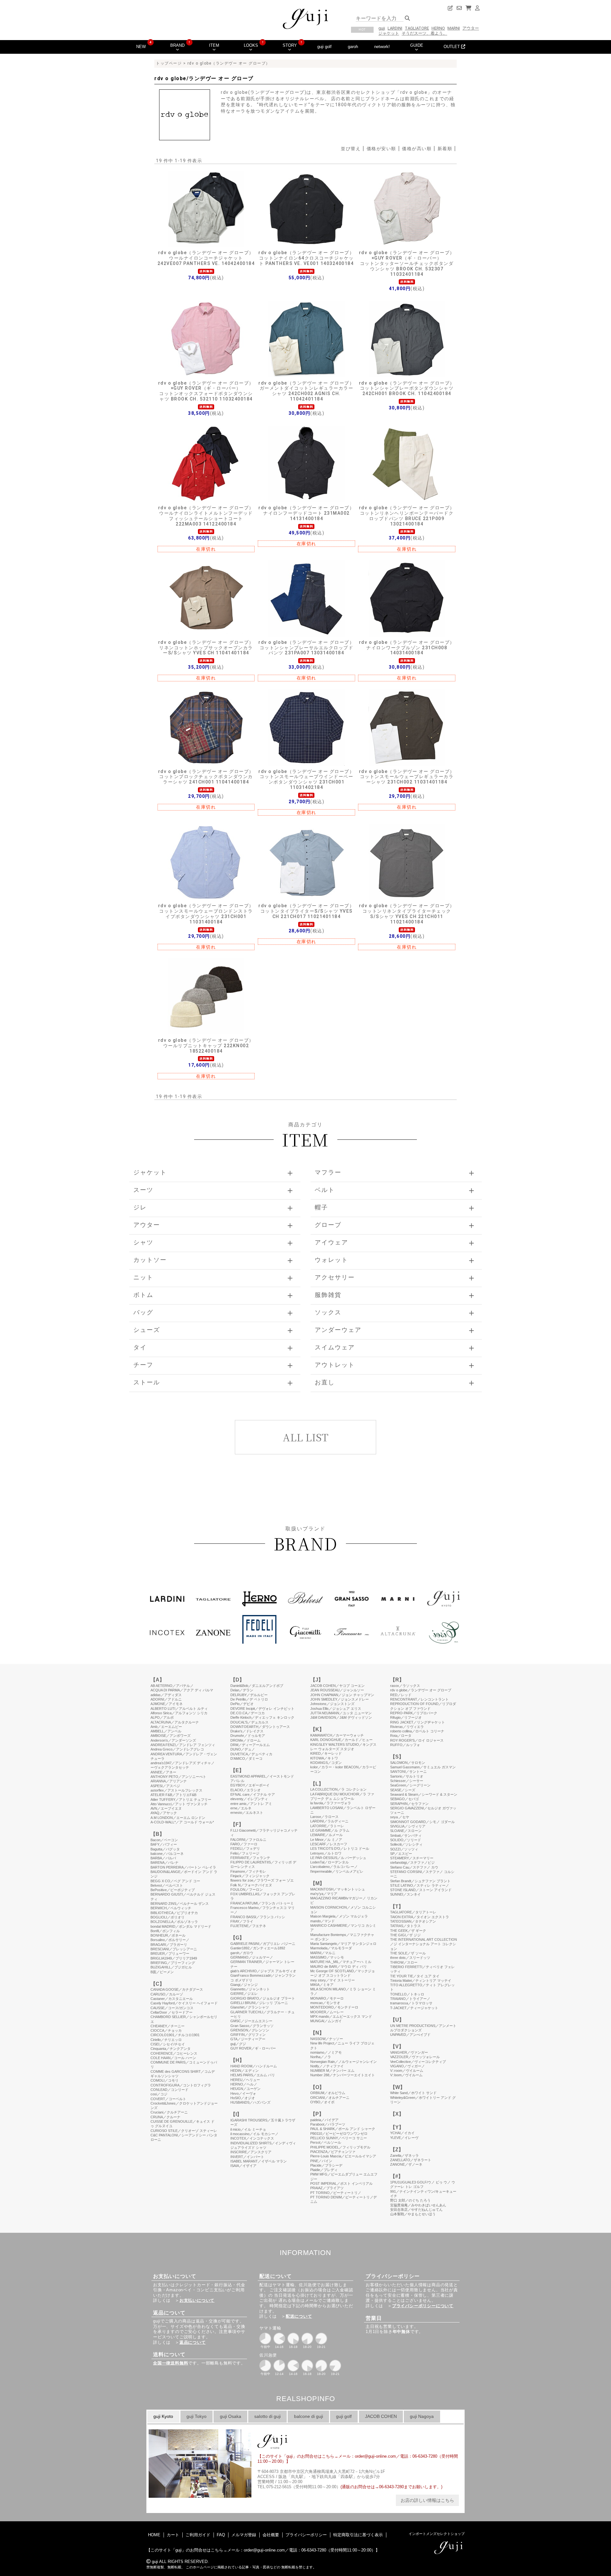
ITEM (214, 45)
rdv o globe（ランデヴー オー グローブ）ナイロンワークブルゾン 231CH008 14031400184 (407, 648)
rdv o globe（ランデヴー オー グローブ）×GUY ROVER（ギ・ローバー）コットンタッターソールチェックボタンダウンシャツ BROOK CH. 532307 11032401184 (407, 263)
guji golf (324, 47)
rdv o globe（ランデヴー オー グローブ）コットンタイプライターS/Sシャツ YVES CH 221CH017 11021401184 (306, 911)
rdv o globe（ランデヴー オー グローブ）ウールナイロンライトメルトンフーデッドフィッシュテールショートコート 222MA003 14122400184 (206, 516)
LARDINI (395, 28)
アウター (471, 28)
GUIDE (417, 45)
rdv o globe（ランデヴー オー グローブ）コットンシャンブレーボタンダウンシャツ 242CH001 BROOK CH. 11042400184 (407, 388)
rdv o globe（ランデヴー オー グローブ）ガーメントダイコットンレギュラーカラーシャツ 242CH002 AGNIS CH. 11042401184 (306, 391)
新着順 (445, 149)
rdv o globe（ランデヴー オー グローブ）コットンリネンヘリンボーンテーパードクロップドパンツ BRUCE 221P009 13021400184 (407, 516)
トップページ (169, 63)
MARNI (454, 28)
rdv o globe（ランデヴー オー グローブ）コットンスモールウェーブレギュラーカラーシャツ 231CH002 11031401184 (407, 777)
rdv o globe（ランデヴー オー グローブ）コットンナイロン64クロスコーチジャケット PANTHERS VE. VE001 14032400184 (306, 258)
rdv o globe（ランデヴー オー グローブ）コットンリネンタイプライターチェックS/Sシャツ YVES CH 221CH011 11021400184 (407, 914)
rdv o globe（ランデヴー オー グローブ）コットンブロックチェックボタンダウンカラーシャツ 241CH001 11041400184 (206, 777)
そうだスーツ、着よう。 (424, 33)
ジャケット (389, 33)
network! (382, 47)
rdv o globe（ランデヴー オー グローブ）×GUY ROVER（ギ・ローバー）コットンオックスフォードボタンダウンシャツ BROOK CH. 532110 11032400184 (206, 391)
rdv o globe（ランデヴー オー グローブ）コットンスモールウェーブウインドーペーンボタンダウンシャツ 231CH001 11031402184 (306, 779)
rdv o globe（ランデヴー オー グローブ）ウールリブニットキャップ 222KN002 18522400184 (206, 1046)
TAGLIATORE (417, 28)
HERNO (438, 28)
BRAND (177, 45)
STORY (290, 45)
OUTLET (452, 47)
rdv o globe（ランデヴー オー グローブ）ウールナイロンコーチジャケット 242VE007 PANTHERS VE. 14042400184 (206, 258)
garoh (353, 47)
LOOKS (251, 45)
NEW (141, 47)
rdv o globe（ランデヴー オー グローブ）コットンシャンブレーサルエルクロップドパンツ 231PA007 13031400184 (306, 648)
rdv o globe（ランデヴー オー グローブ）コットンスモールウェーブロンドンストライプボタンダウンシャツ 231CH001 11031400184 (206, 914)
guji (382, 28)
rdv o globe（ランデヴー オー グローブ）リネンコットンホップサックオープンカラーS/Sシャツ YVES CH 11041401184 (206, 648)
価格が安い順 (381, 149)
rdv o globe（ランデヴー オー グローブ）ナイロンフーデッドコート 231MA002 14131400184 (306, 513)
